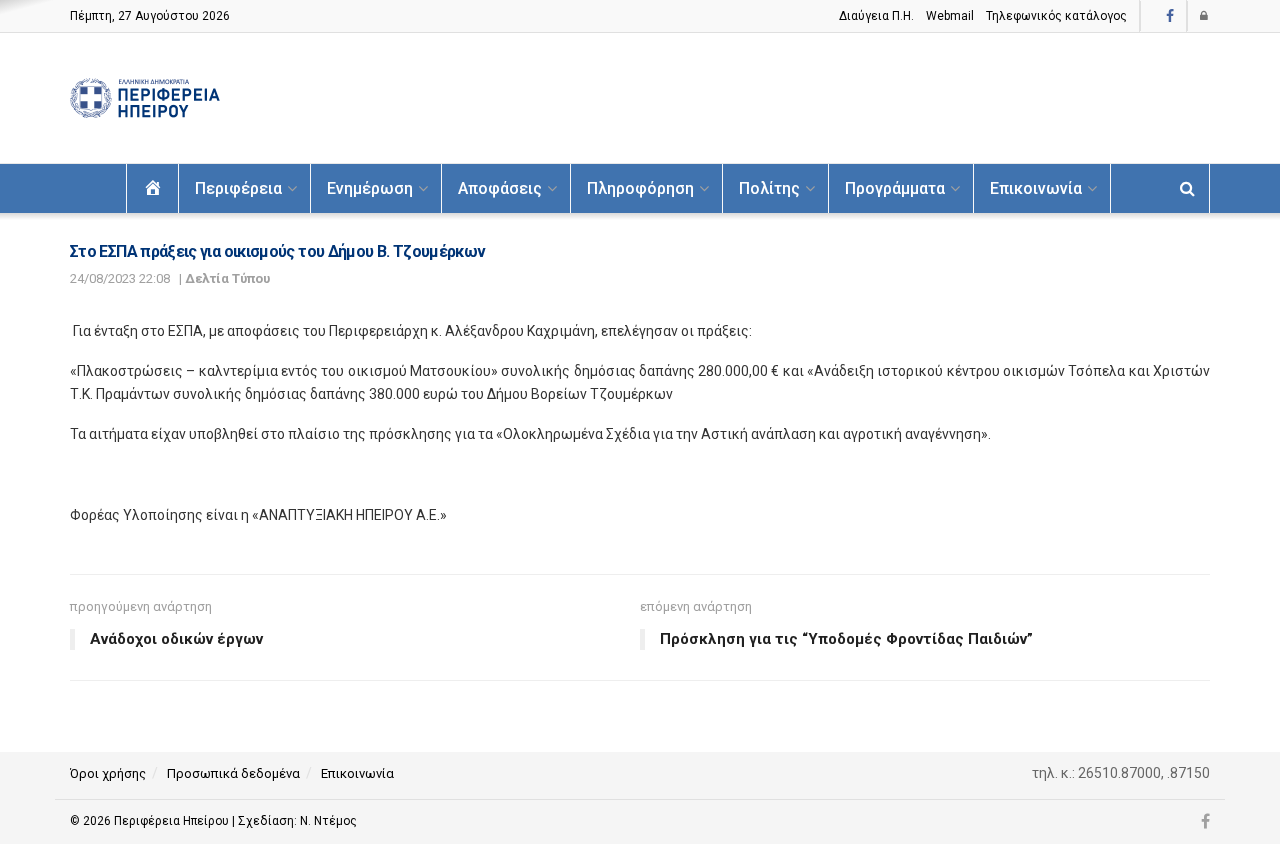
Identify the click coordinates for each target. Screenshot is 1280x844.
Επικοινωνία (1036, 188)
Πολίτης (769, 188)
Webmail (950, 16)
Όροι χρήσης (108, 773)
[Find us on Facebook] (1170, 16)
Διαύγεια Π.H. (876, 16)
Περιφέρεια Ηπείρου (173, 821)
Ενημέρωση (370, 188)
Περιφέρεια (238, 188)
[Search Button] (1187, 188)
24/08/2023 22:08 (120, 278)
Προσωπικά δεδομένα (233, 773)
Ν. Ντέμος (328, 821)
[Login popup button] (1205, 16)
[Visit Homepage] (145, 98)
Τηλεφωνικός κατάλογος (1056, 16)
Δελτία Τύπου (227, 278)
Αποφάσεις (500, 188)
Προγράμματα (895, 188)
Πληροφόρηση (640, 188)
